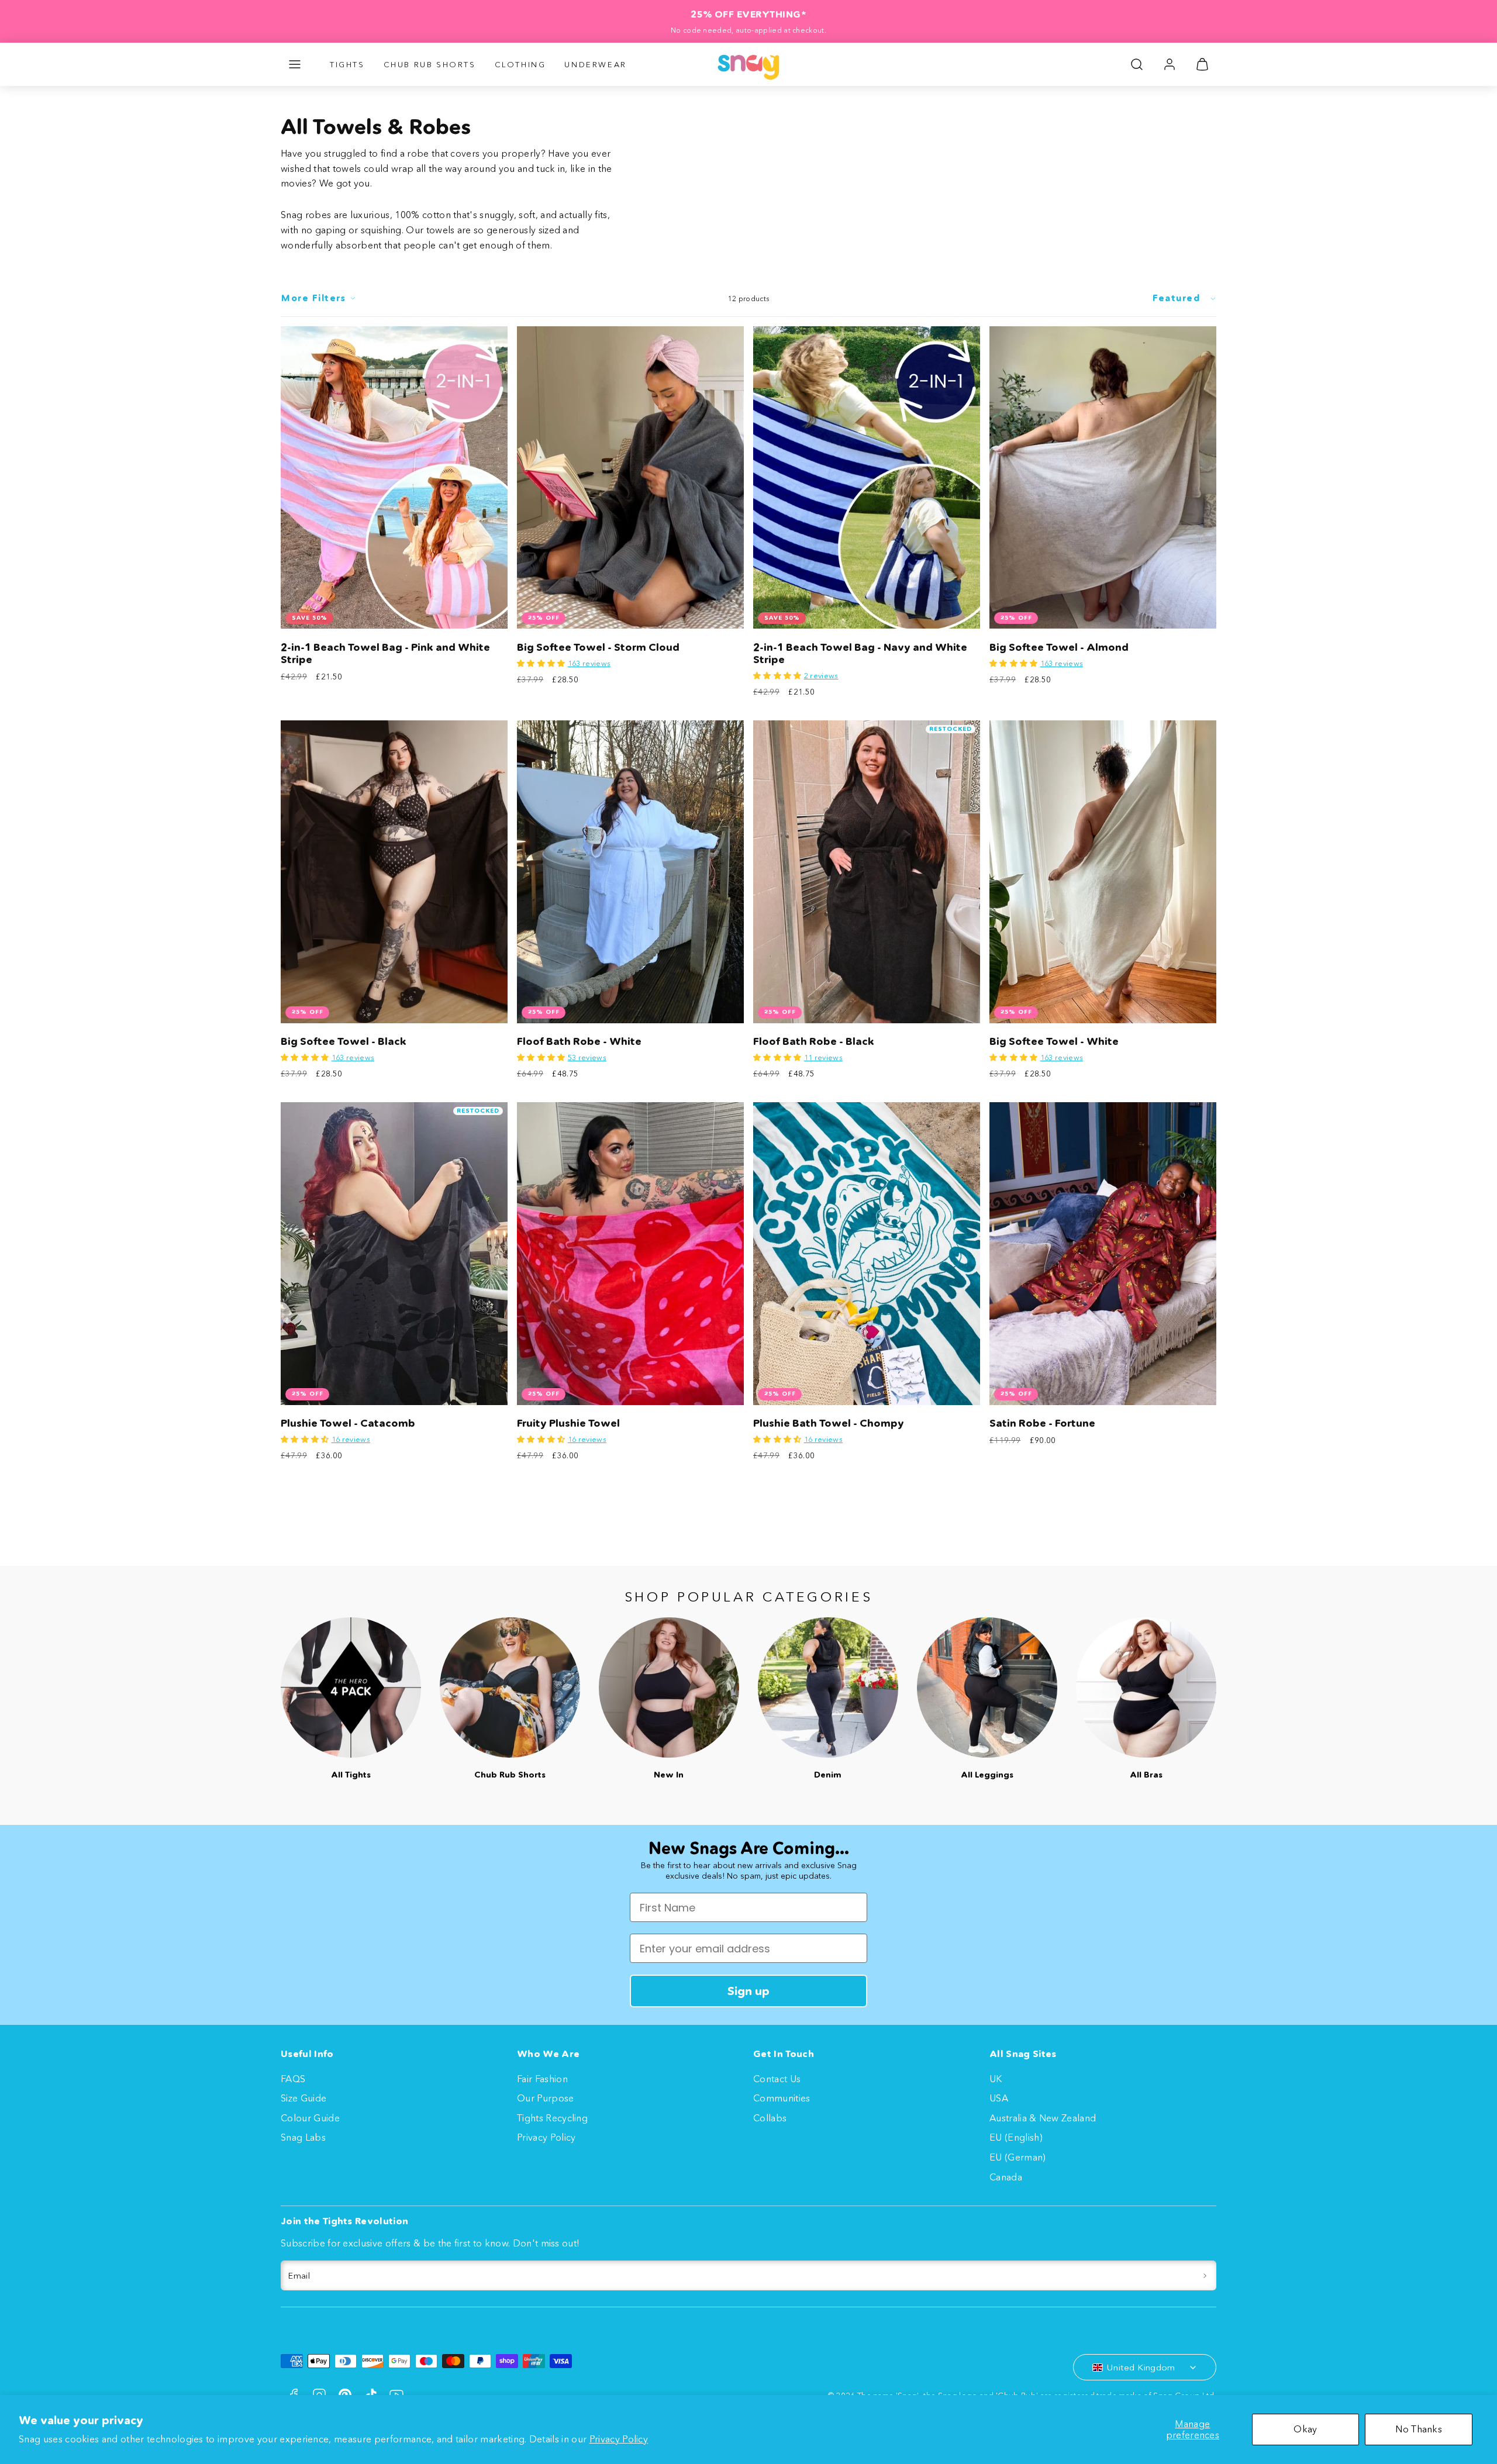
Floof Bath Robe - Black (814, 1041)
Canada (1006, 2177)
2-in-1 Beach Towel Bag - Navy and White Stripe (860, 653)
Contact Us (777, 2079)
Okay (1305, 2429)
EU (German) (1018, 2157)
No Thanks (1419, 2429)
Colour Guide (310, 2118)
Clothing (520, 64)
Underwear (595, 64)
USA (999, 2098)
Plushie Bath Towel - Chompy (829, 1423)
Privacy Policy (619, 2439)
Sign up (748, 1991)
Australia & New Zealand (1043, 2118)
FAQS (293, 2079)
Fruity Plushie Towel (568, 1423)
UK (996, 2079)
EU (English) (1016, 2137)
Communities (782, 2098)
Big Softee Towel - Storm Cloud (598, 647)
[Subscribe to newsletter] (1205, 2276)
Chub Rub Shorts (430, 64)
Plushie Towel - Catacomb (348, 1423)
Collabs (770, 2118)
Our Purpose (546, 2098)
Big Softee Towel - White (1054, 1041)
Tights (347, 64)
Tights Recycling (552, 2118)
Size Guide (303, 2098)
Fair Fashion (542, 2079)
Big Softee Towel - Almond (1059, 647)
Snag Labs (303, 2137)
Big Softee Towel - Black (344, 1041)
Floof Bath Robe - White (579, 1041)
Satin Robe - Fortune (1042, 1423)
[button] (295, 64)
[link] (1170, 64)
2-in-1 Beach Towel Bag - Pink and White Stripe (385, 653)
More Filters (313, 298)
